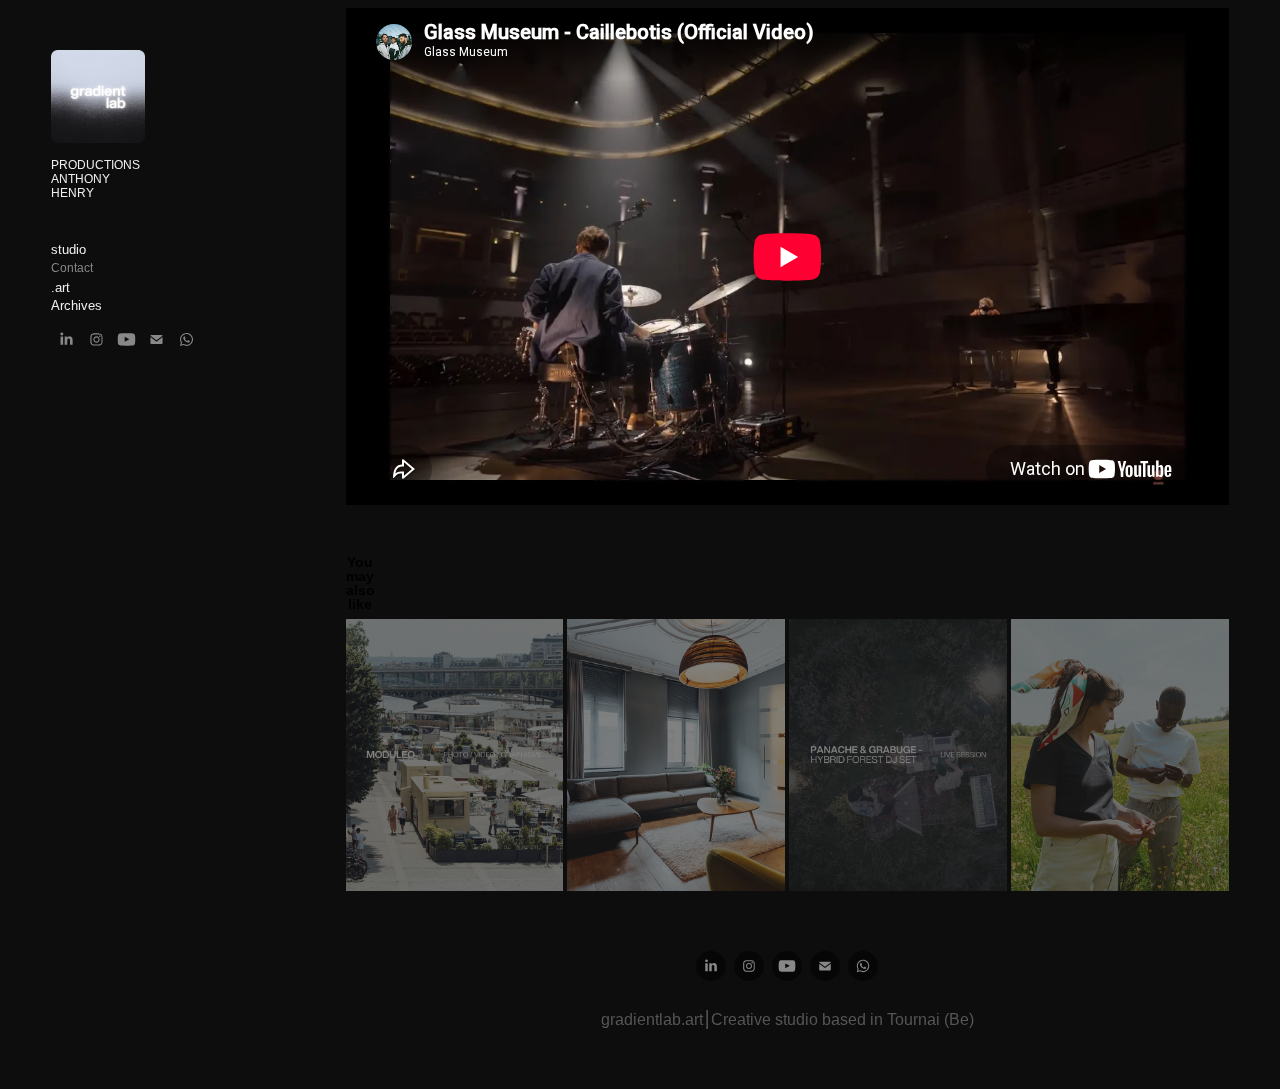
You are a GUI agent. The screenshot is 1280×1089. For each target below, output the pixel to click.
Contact (72, 268)
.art (60, 287)
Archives (76, 305)
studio (68, 249)
